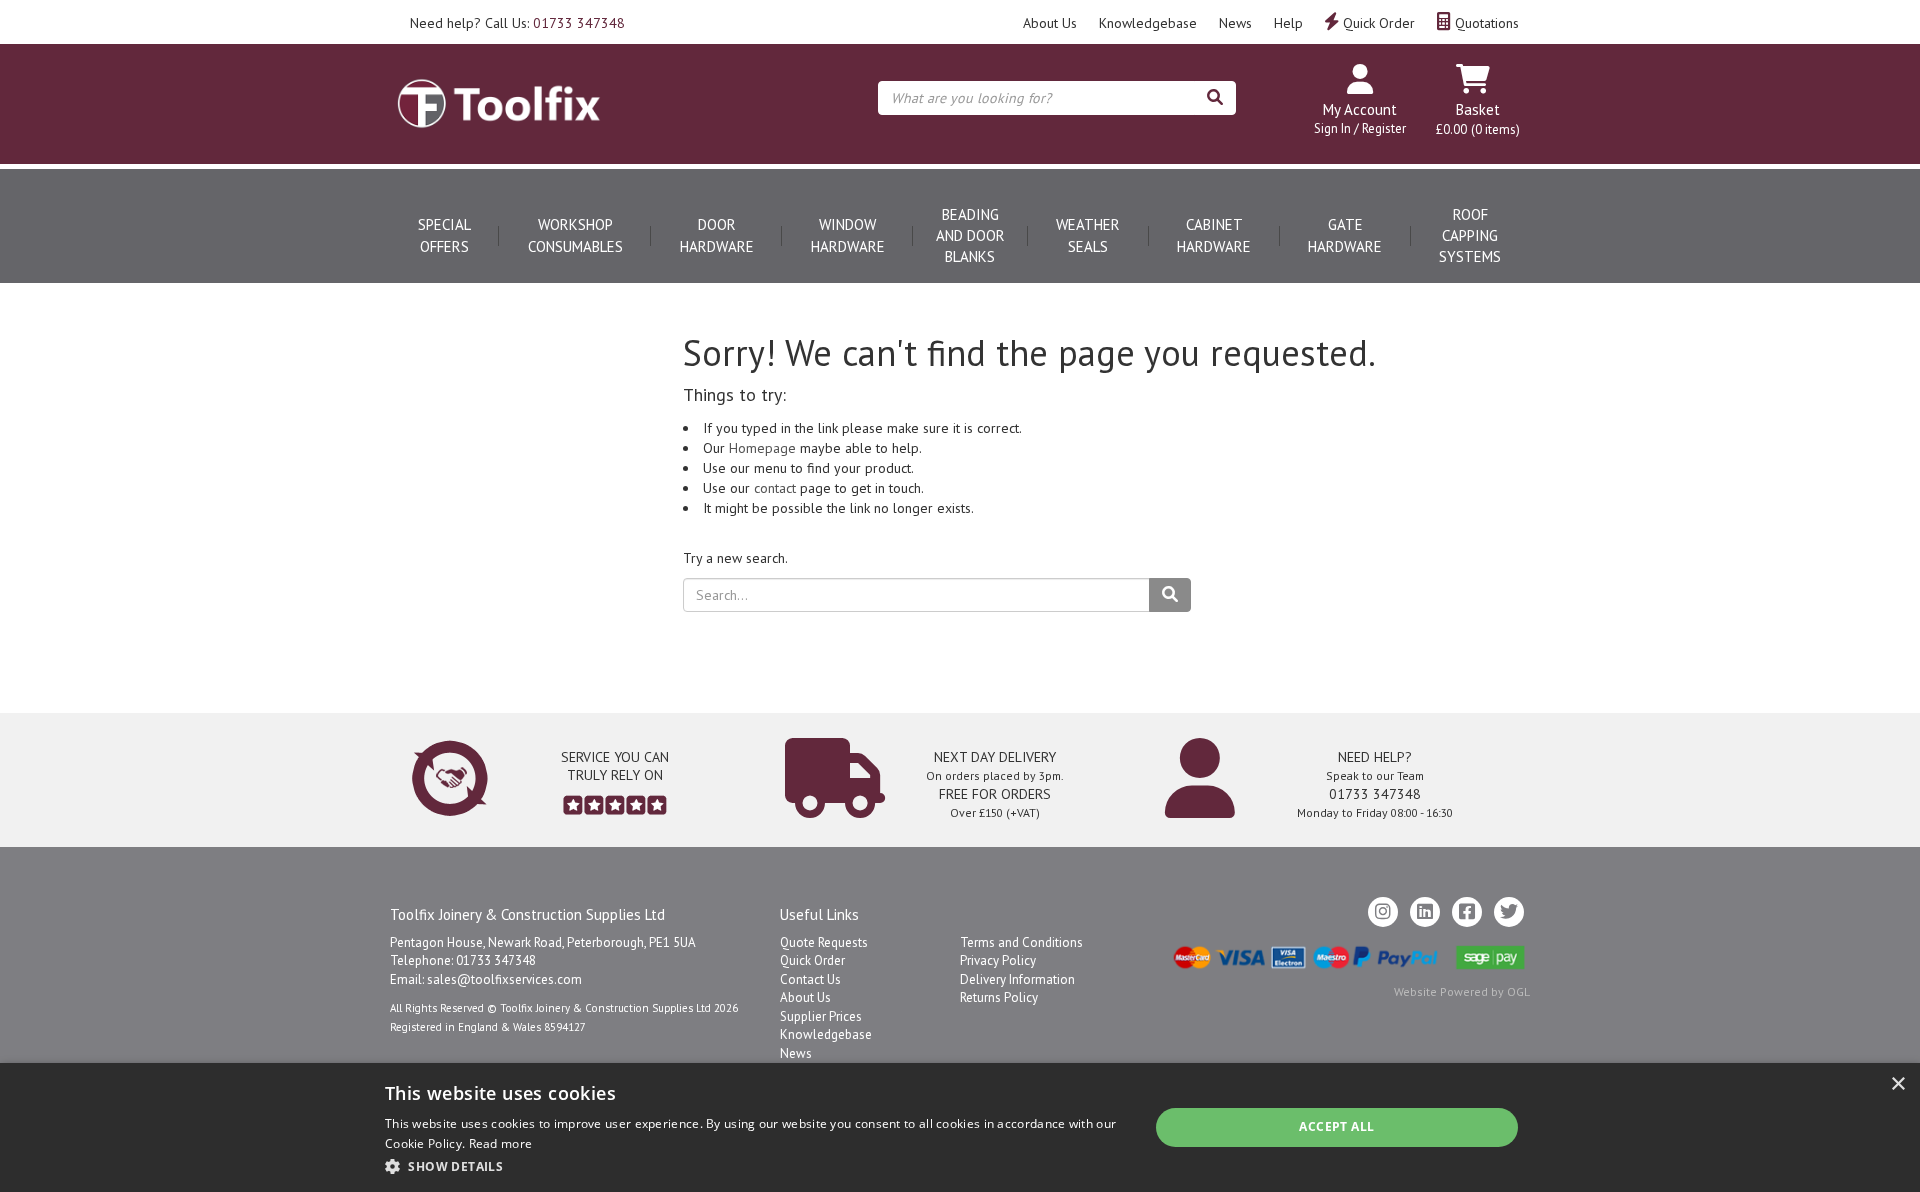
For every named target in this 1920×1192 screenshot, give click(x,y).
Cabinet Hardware (1214, 235)
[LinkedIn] (1425, 912)
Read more (501, 1143)
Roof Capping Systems (1470, 236)
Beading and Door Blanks (970, 236)
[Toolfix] (499, 86)
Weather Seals (1088, 235)
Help (1288, 23)
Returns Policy (999, 997)
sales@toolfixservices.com (504, 979)
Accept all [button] (1336, 1126)
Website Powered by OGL (1462, 991)
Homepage (762, 448)
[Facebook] (1467, 912)
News (1235, 23)
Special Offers (444, 235)
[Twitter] (1509, 912)
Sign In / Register (1360, 128)
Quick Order (1377, 23)
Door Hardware (717, 235)
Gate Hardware (1345, 235)
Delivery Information (1017, 979)
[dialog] (960, 1127)
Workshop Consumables (575, 235)
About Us (1050, 23)
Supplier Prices (821, 1016)
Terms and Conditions (1021, 942)
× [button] (1897, 1084)
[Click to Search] (1215, 98)
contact (775, 488)
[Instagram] (1383, 912)
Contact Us (810, 979)
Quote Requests (824, 942)
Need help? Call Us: (517, 23)
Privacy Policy (998, 960)
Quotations (1485, 23)
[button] (755, 1165)
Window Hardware (848, 235)
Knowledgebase (1148, 23)
